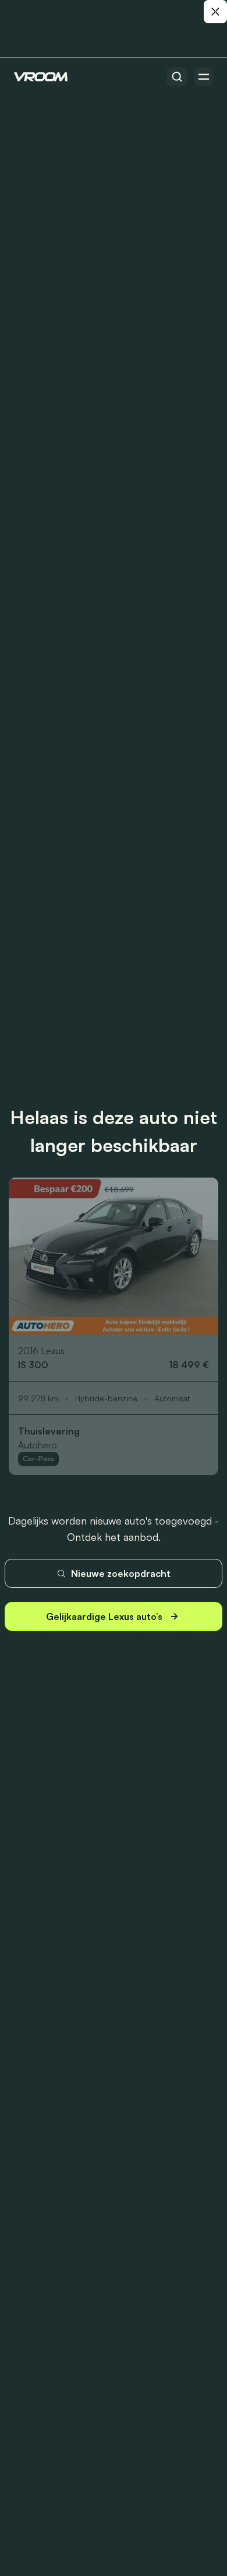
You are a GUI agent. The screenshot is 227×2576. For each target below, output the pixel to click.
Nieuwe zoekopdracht (121, 1573)
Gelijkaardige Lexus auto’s (104, 1616)
